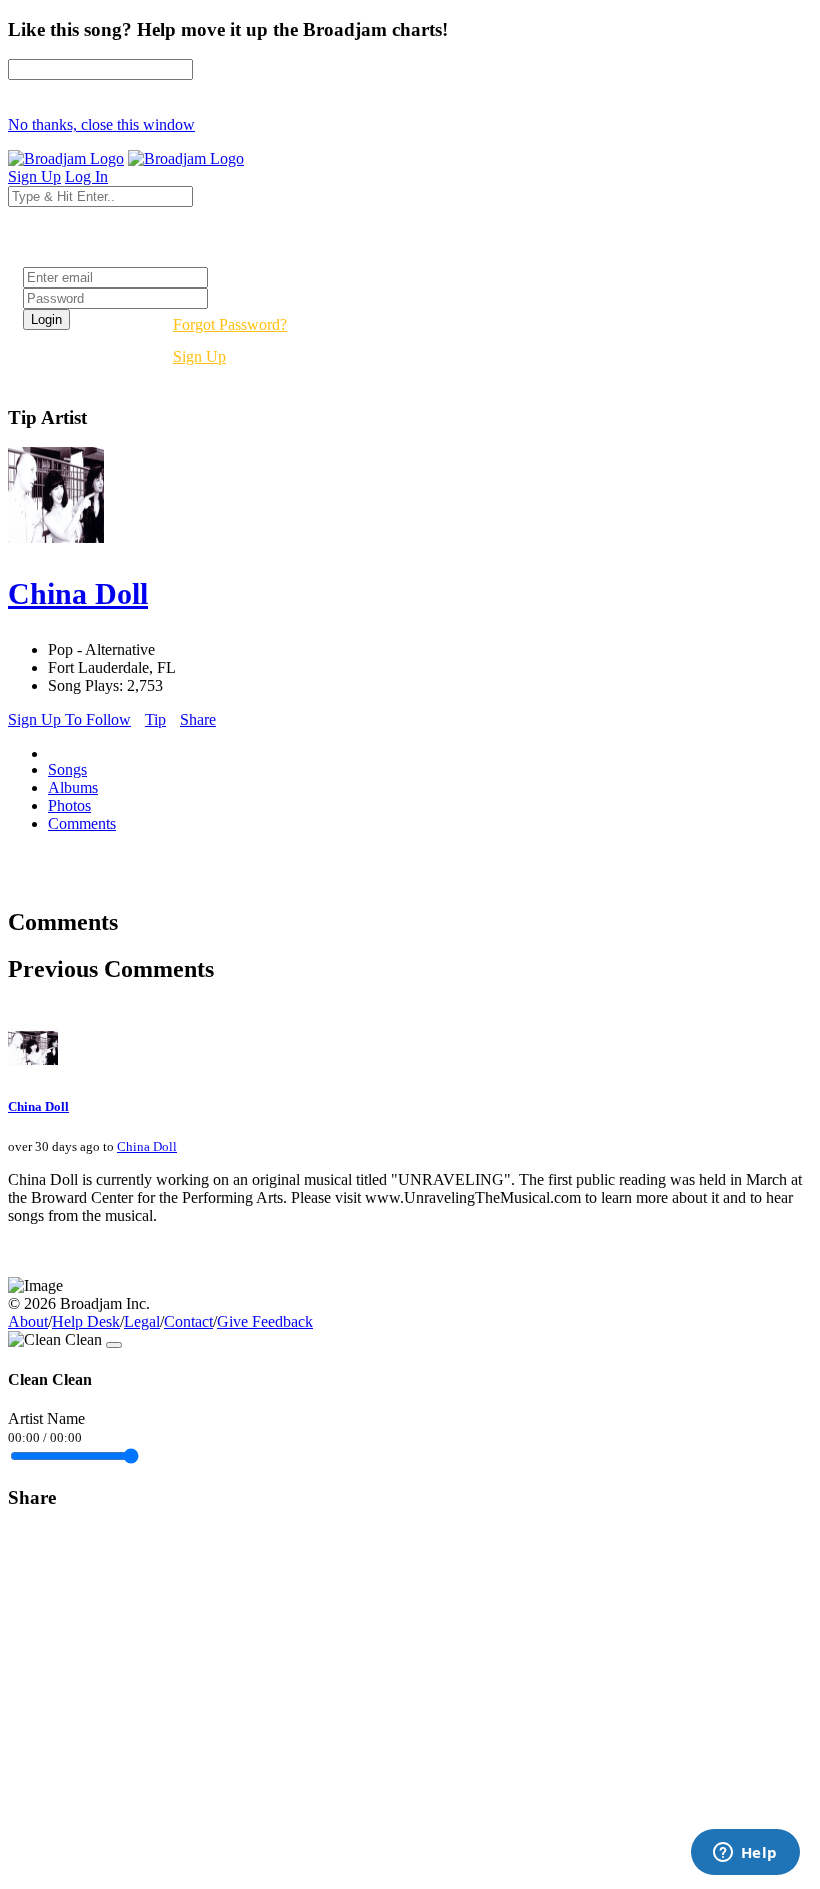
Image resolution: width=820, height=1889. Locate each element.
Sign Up (199, 356)
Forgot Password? (230, 324)
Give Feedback (265, 1321)
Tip (155, 719)
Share (198, 719)
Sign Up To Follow (69, 719)
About (28, 1321)
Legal (142, 1321)
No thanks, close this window (101, 124)
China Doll (38, 1106)
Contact (188, 1321)
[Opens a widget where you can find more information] (745, 1854)
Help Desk (86, 1321)
